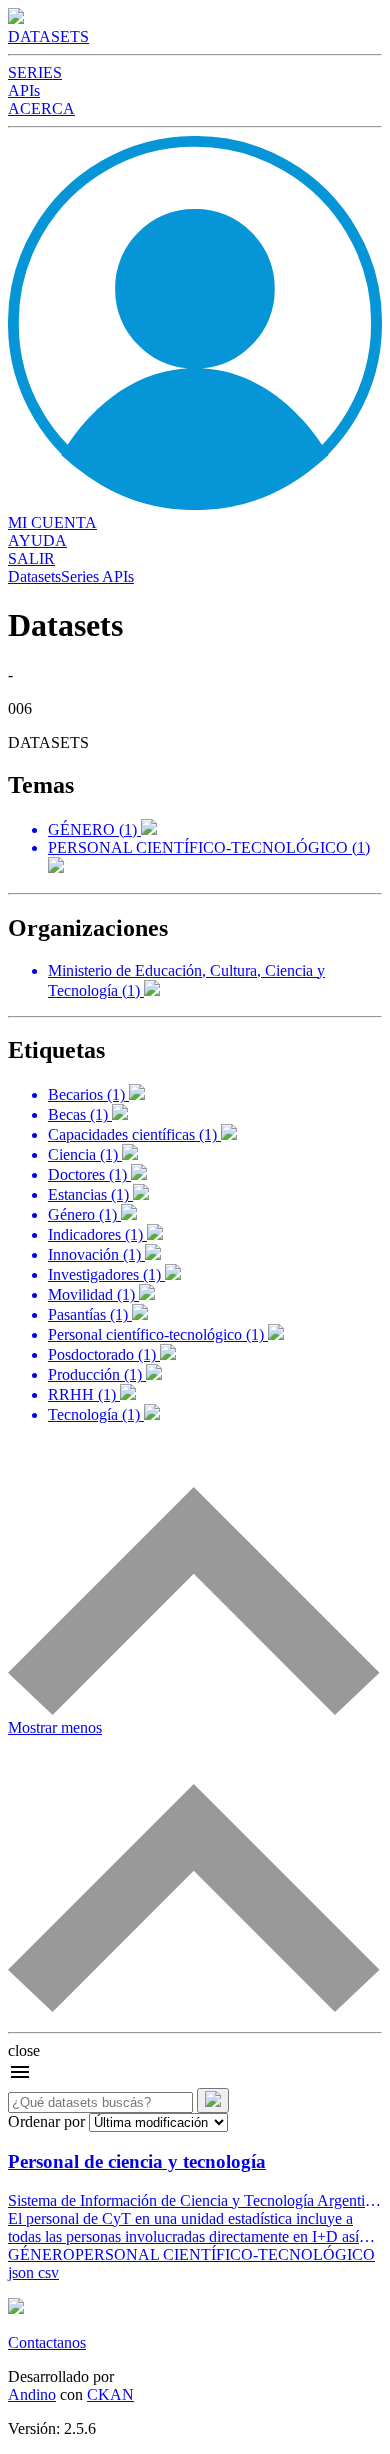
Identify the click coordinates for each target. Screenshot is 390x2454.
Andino (32, 2394)
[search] (213, 2100)
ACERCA (41, 108)
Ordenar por (46, 2121)
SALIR (31, 558)
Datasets (34, 576)
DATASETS (48, 36)
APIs (24, 90)
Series (80, 576)
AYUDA (37, 540)
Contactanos (47, 2342)
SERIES (35, 72)
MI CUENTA (52, 522)
